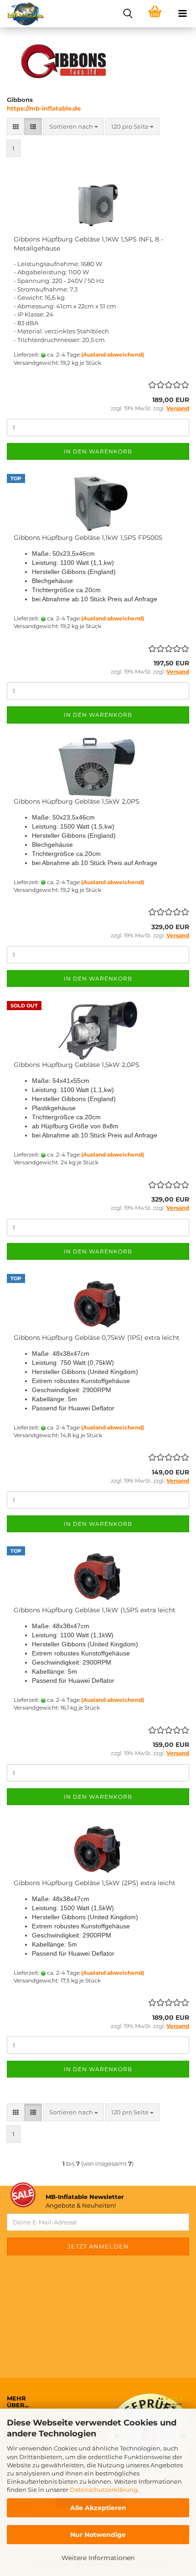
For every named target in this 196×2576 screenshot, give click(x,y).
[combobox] (74, 127)
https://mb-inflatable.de (44, 108)
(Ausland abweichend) (113, 355)
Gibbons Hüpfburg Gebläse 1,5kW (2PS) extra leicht (95, 1883)
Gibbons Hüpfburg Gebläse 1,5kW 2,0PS (77, 801)
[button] (16, 127)
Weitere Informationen (98, 2558)
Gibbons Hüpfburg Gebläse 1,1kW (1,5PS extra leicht (95, 1610)
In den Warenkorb (98, 451)
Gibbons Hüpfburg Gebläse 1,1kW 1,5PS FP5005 (88, 538)
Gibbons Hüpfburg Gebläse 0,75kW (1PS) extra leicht (97, 1338)
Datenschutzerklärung (104, 2490)
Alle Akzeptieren (98, 2508)
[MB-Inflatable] (22, 14)
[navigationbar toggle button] (182, 14)
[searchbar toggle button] (128, 14)
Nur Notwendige (98, 2535)
